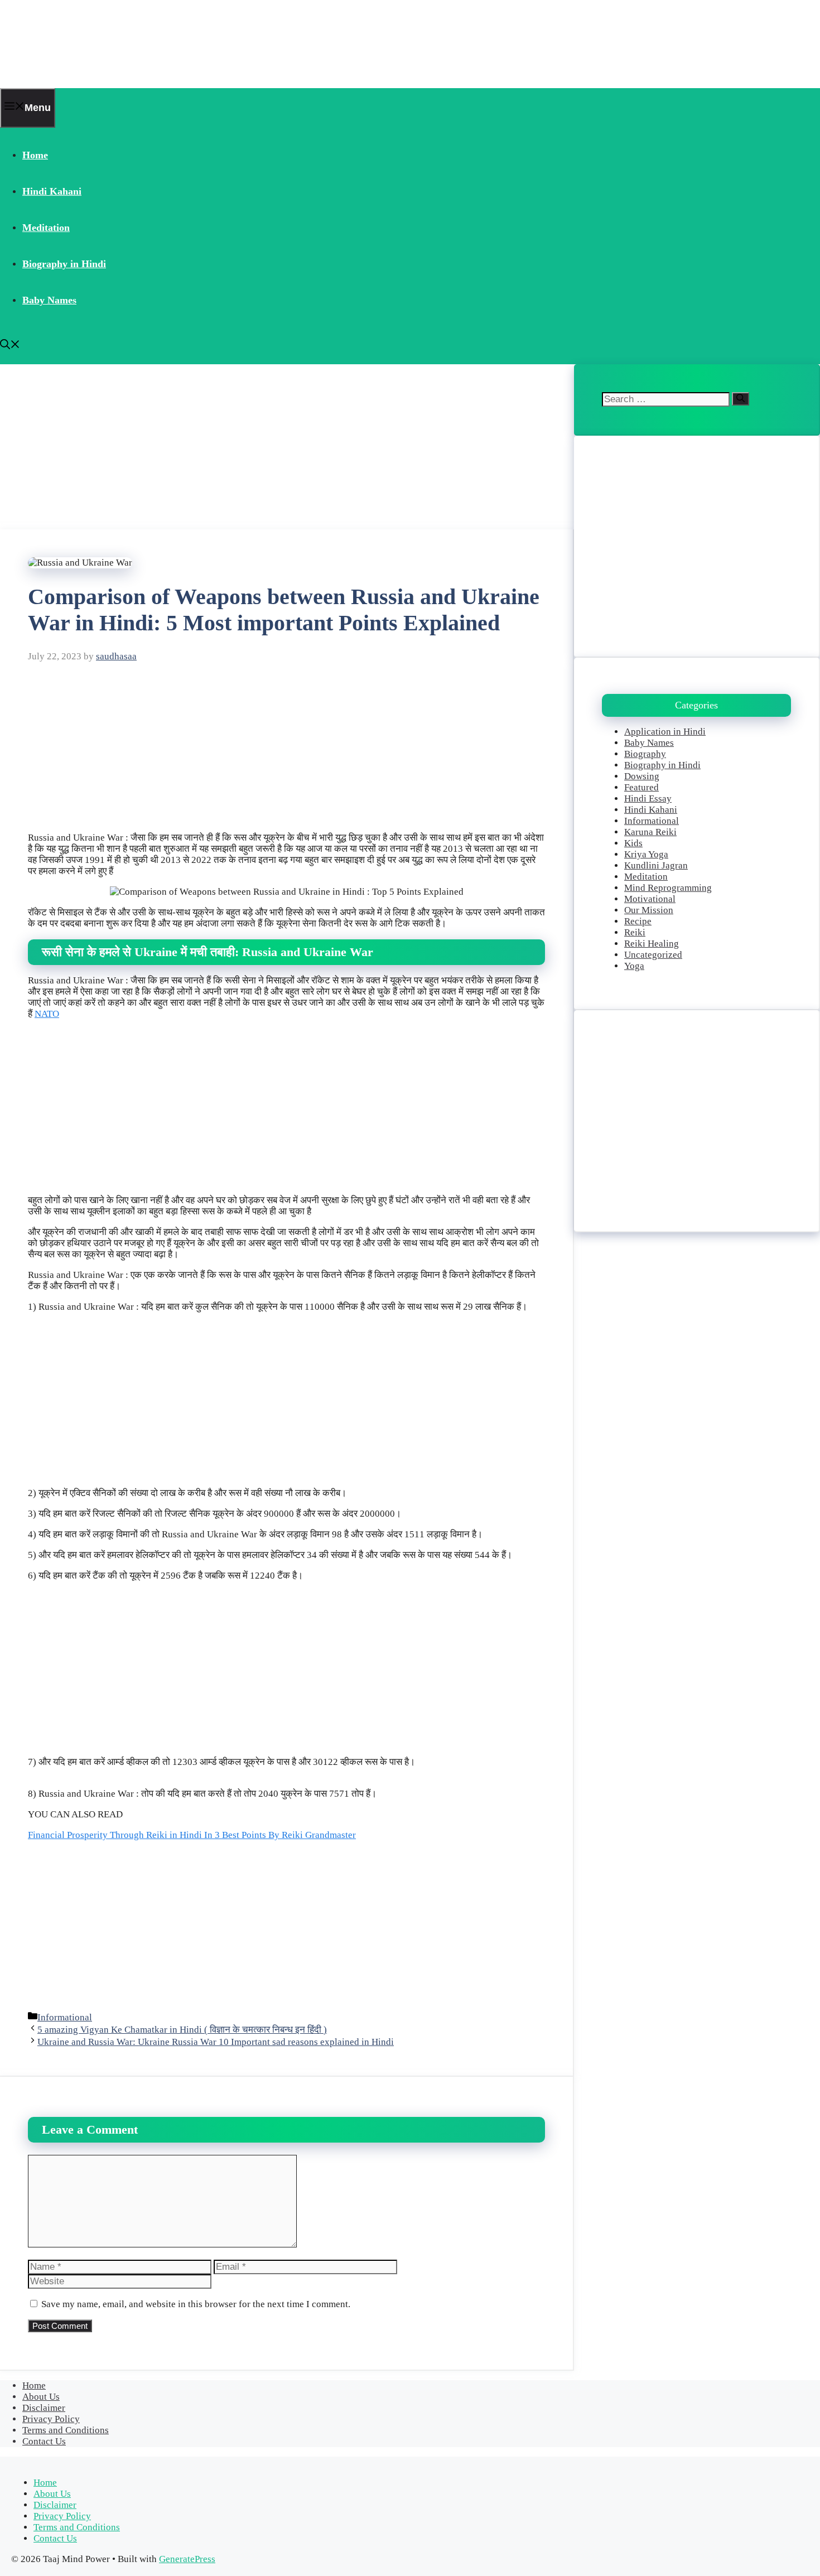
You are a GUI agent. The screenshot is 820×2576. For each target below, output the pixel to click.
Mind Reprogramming (668, 888)
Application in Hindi (665, 732)
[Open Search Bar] (10, 346)
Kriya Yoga (646, 854)
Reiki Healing (652, 944)
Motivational (650, 899)
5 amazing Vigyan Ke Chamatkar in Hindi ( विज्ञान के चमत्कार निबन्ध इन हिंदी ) (182, 2030)
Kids (633, 843)
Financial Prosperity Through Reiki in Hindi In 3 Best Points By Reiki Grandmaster (192, 1835)
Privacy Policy (51, 2419)
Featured (641, 787)
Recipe (638, 921)
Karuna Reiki (650, 832)
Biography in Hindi (64, 264)
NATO (47, 1014)
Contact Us (44, 2441)
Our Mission (649, 910)
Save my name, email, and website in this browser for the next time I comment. (196, 2304)
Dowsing (642, 776)
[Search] (741, 399)
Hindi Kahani (52, 191)
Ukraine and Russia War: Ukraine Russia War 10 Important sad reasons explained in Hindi (216, 2042)
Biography (645, 754)
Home (35, 155)
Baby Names (49, 300)
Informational (65, 2017)
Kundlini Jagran (656, 865)
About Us (41, 2397)
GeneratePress (187, 2559)
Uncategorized (653, 955)
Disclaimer (44, 2408)
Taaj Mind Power (71, 44)
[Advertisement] (287, 447)
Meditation (46, 228)
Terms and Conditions (66, 2430)
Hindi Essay (648, 799)
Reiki (635, 932)
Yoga (634, 966)
